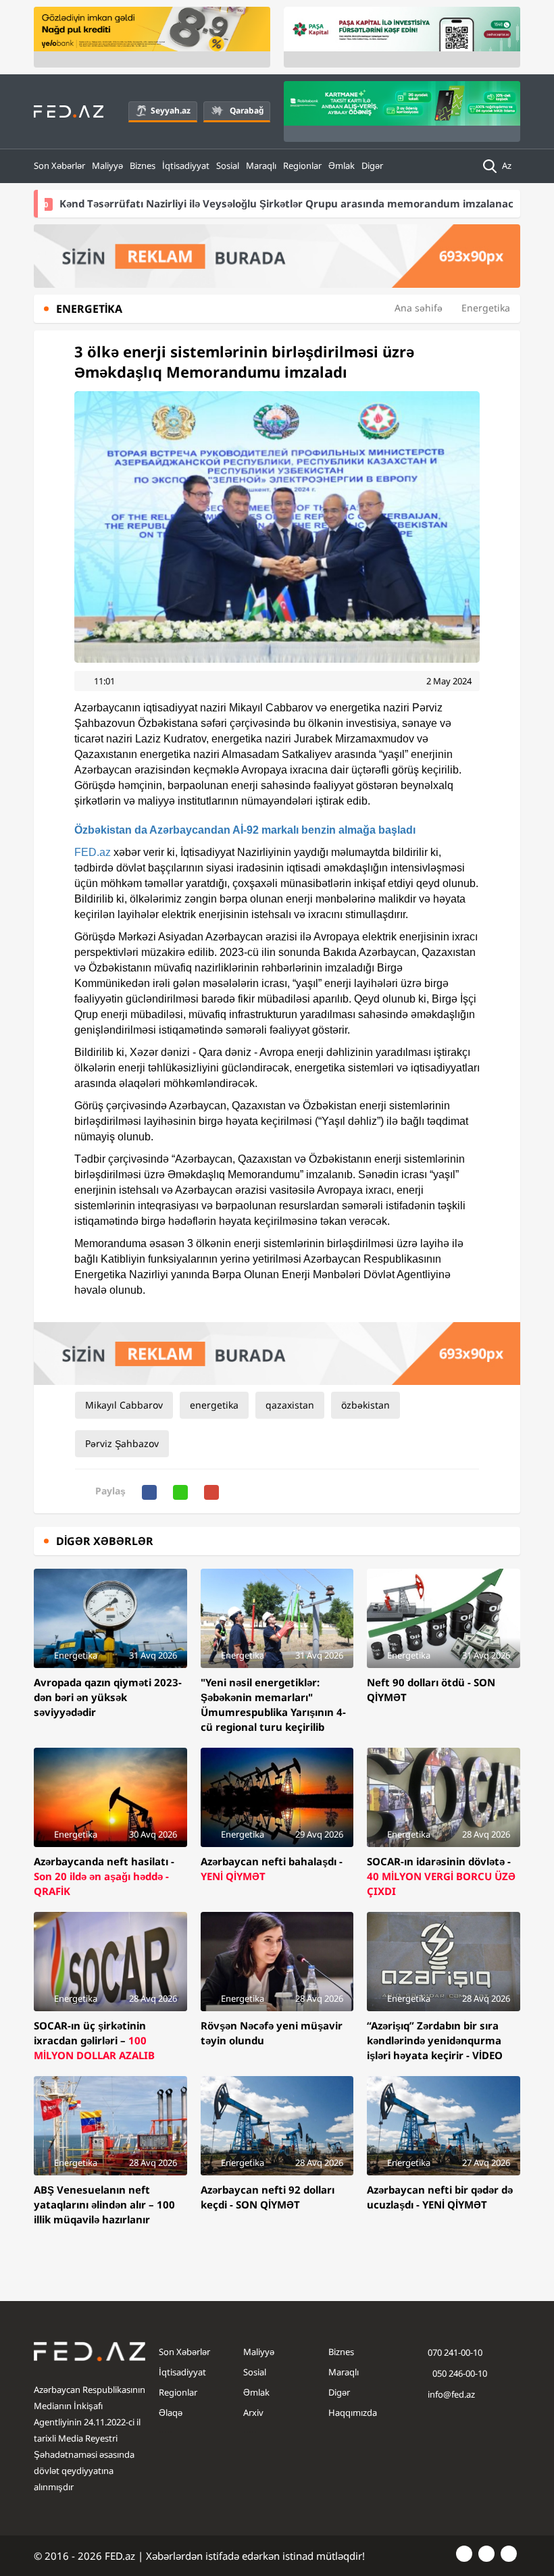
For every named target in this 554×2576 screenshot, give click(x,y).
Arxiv (253, 2413)
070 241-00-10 (455, 2352)
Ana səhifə (419, 308)
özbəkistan (366, 1405)
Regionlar (302, 166)
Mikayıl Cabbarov (124, 1405)
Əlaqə (171, 2413)
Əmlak (342, 166)
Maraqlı (261, 166)
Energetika (486, 308)
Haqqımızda (353, 2413)
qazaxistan (290, 1405)
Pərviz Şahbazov (122, 1443)
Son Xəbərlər (59, 166)
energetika (214, 1405)
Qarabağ (247, 110)
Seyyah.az (171, 110)
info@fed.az (451, 2394)
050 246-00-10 (459, 2373)
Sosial (228, 166)
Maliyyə (107, 166)
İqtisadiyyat (186, 166)
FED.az (93, 852)
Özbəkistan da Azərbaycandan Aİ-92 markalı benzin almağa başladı (245, 830)
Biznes (143, 166)
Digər (372, 166)
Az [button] (508, 166)
